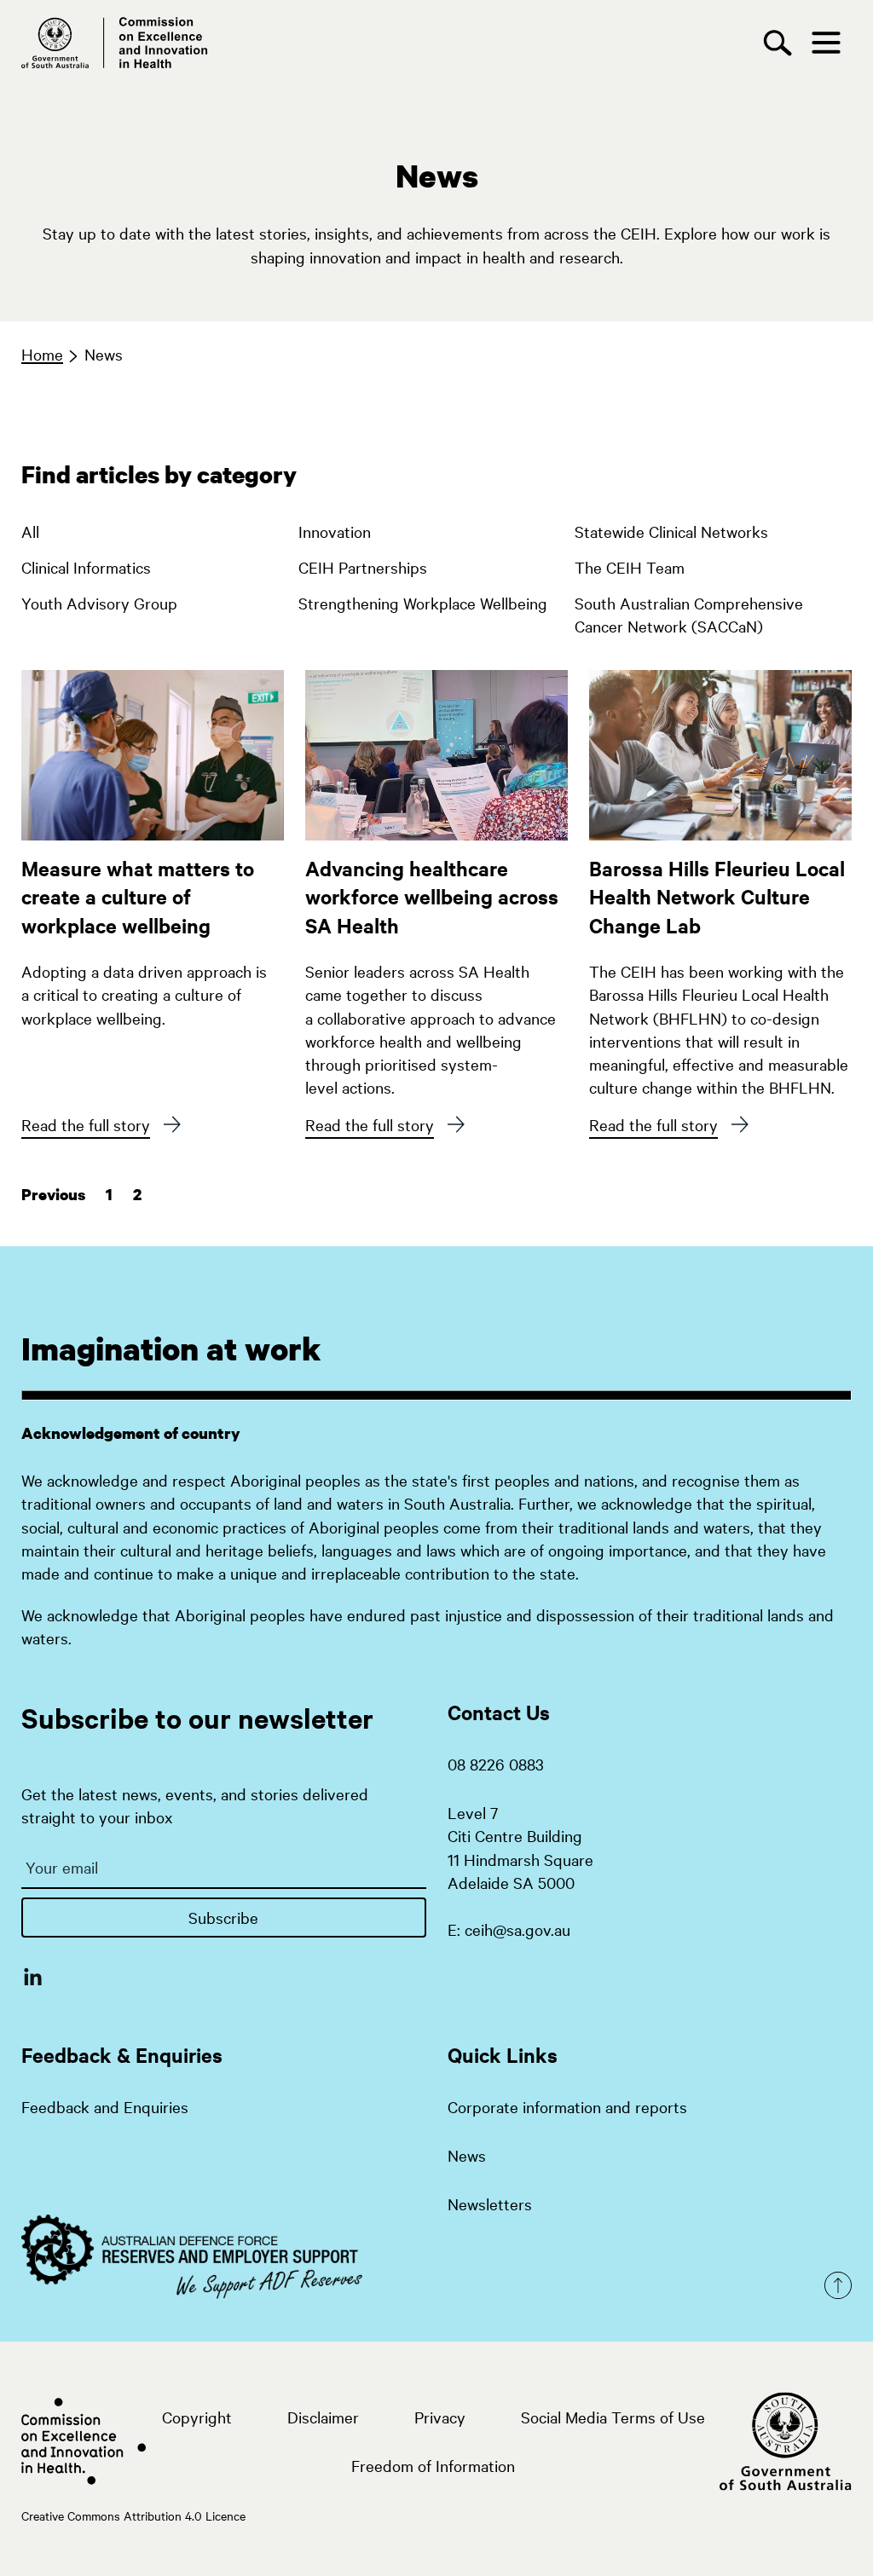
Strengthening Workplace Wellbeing (423, 603)
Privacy (440, 2417)
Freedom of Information (433, 2465)
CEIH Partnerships (363, 567)
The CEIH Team (630, 567)
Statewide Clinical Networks (671, 531)
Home (42, 354)
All (30, 531)
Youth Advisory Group (99, 603)
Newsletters (490, 2203)
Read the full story (86, 1124)
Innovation (335, 531)
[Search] (782, 43)
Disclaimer (323, 2417)
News (104, 354)
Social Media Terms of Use (613, 2417)
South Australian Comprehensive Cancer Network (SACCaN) (689, 610)
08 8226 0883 (496, 1764)
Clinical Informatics (86, 567)
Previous (53, 1195)
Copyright (197, 2417)
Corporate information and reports (567, 2106)
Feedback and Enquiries (105, 2106)
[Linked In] (33, 1976)
